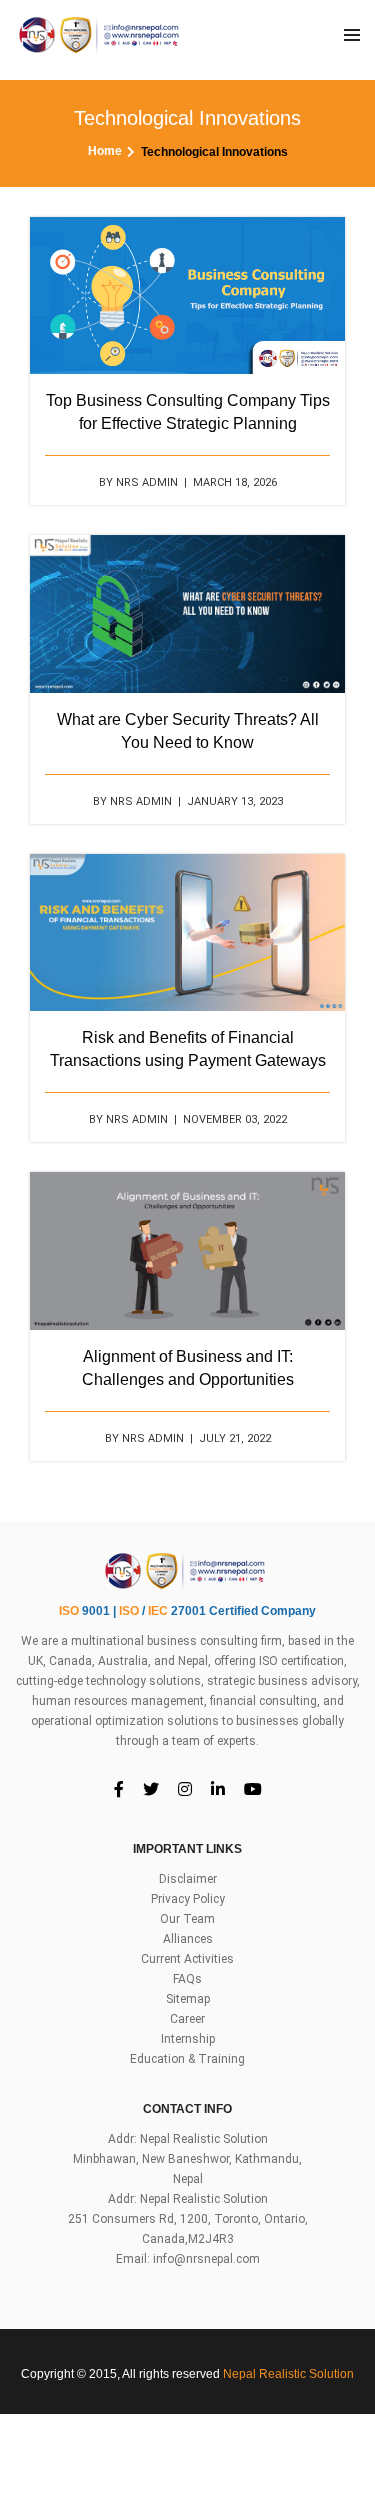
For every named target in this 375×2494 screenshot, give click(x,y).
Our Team (187, 1919)
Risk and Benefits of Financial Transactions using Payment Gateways (188, 1049)
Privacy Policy (188, 1899)
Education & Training (187, 2059)
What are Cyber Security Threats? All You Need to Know (188, 731)
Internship (188, 2039)
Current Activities (187, 1959)
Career (187, 2019)
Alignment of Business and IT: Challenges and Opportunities (188, 1368)
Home (105, 151)
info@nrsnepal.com (206, 2259)
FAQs (187, 1979)
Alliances (188, 1939)
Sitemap (188, 1999)
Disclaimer (188, 1879)
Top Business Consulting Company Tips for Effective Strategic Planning (188, 412)
